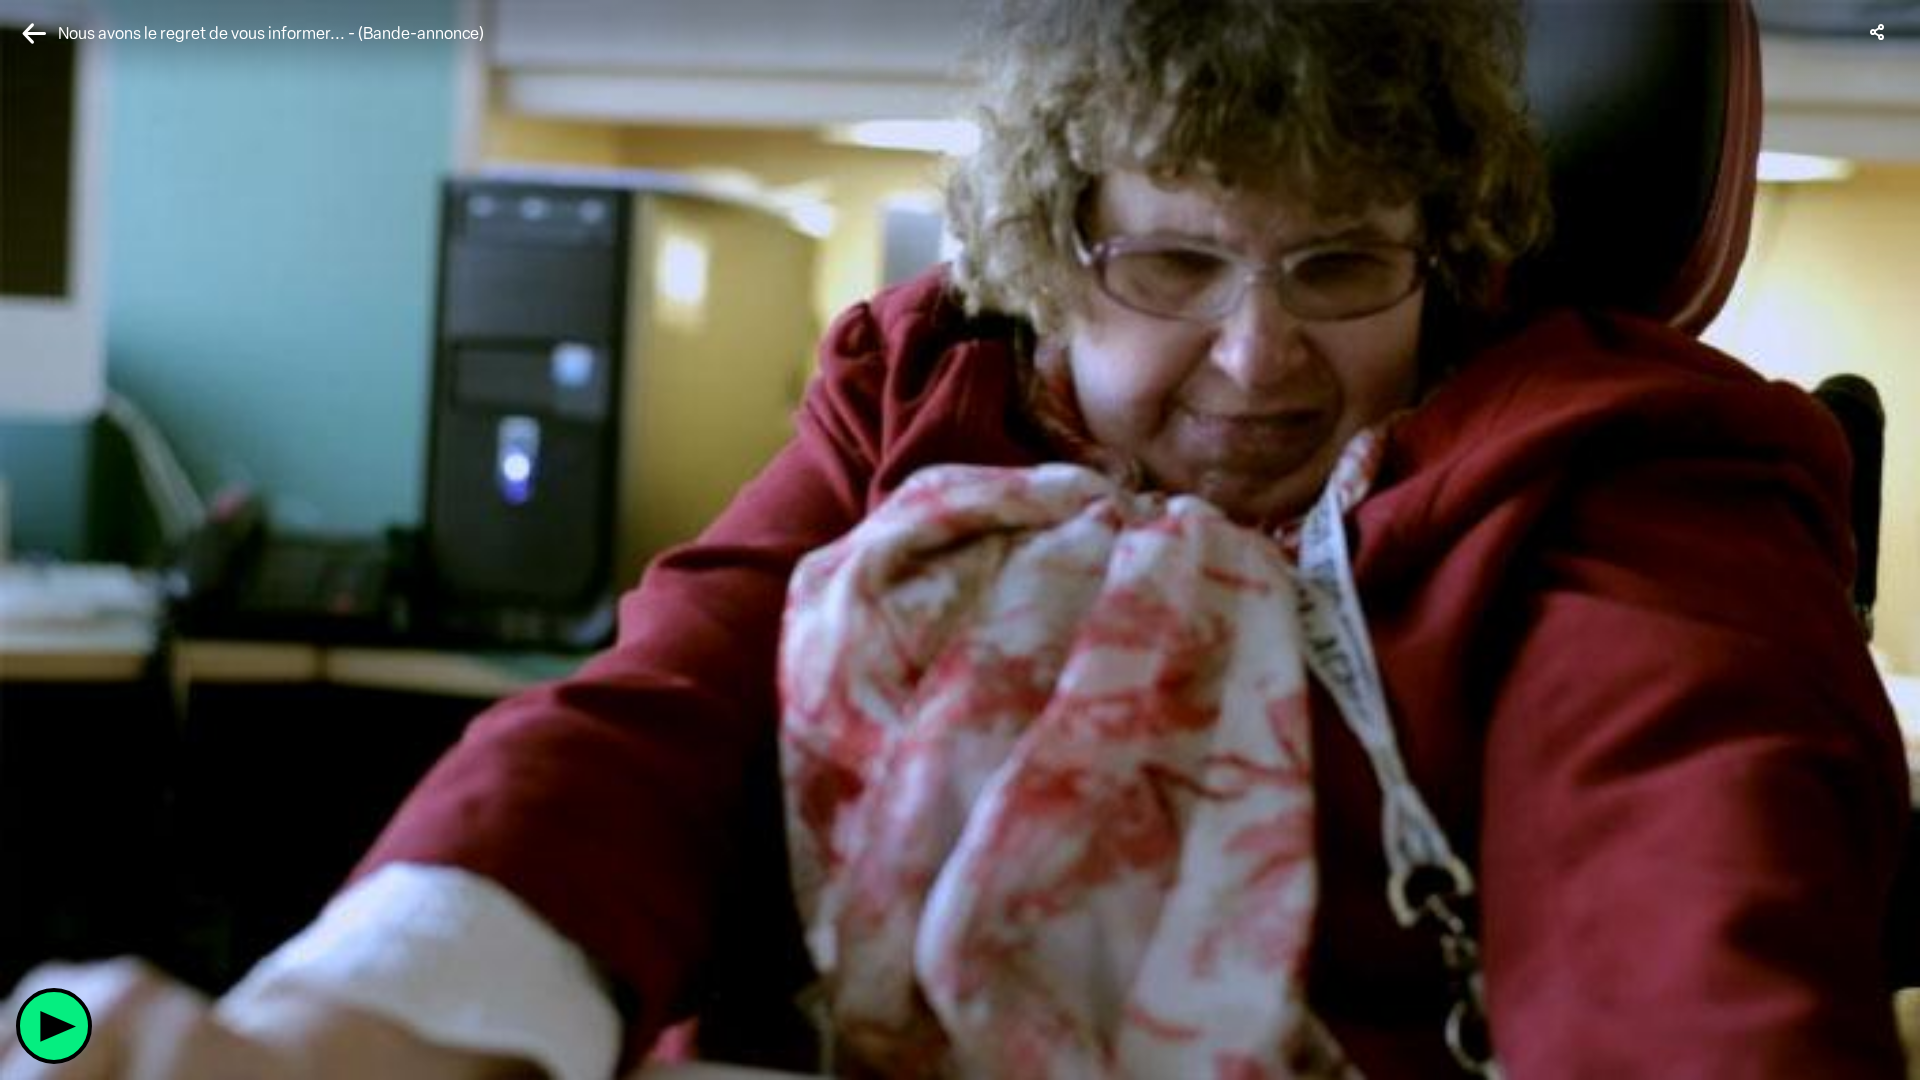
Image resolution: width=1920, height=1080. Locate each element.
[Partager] (1878, 32)
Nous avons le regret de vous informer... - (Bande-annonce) (271, 33)
